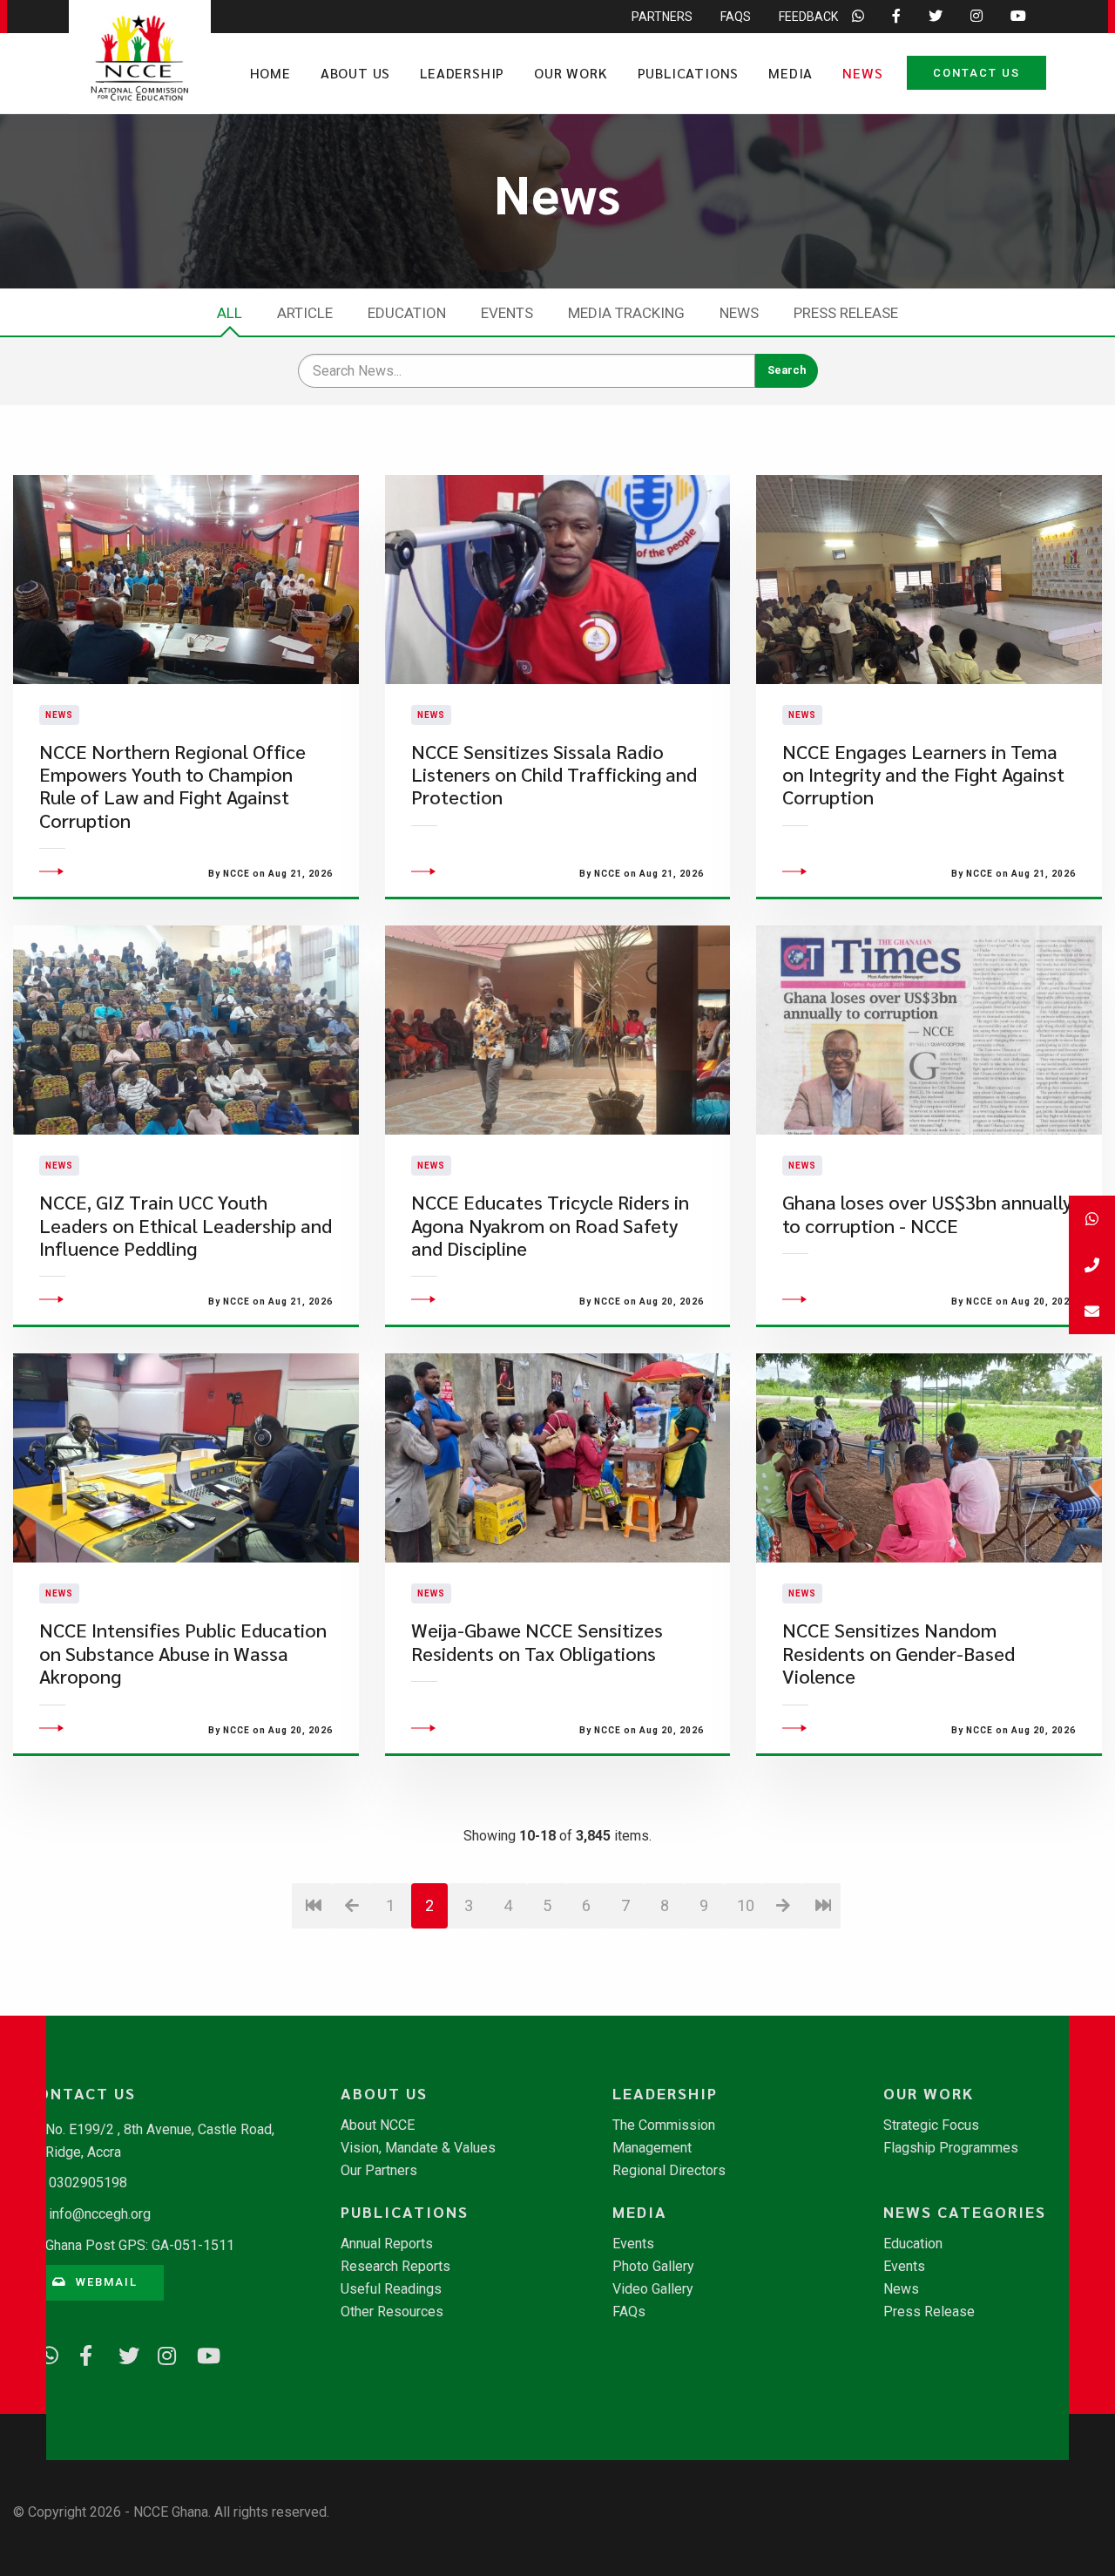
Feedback (808, 17)
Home (270, 73)
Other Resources (392, 2312)
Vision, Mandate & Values (418, 2148)
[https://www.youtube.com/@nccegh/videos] (200, 2353)
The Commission (664, 2125)
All (230, 313)
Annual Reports (387, 2244)
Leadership (462, 73)
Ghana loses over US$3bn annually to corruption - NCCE (927, 1213)
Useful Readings (391, 2289)
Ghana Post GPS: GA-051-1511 (140, 2245)
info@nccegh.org (100, 2214)
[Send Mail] (1092, 1311)
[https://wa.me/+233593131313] (44, 2353)
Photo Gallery (653, 2267)
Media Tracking (626, 313)
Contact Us (976, 73)
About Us (355, 73)
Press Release (846, 313)
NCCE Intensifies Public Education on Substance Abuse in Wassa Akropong (183, 1653)
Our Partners (379, 2171)
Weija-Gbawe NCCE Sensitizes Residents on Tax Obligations (537, 1641)
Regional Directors (669, 2171)
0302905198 (88, 2183)
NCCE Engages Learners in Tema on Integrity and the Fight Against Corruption (923, 775)
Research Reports (395, 2267)
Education (407, 313)
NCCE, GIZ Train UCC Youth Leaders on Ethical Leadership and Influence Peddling (186, 1225)
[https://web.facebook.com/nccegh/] (83, 2353)
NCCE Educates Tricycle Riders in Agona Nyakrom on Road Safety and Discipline (550, 1225)
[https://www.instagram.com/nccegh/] (161, 2353)
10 (746, 1905)
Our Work (571, 73)
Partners (662, 17)
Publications (689, 73)
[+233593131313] (1092, 1219)
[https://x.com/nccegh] (122, 2353)
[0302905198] (1092, 1265)
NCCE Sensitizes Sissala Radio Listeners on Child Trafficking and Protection (554, 775)
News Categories (965, 2212)
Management (652, 2148)
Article (305, 313)
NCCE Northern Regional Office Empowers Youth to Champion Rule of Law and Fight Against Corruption (172, 786)
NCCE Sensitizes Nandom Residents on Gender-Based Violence (899, 1653)
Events (507, 313)
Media (791, 73)
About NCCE (378, 2125)
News (862, 73)
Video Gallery (653, 2289)
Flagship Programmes (951, 2148)
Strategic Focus (931, 2125)
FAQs (736, 17)
